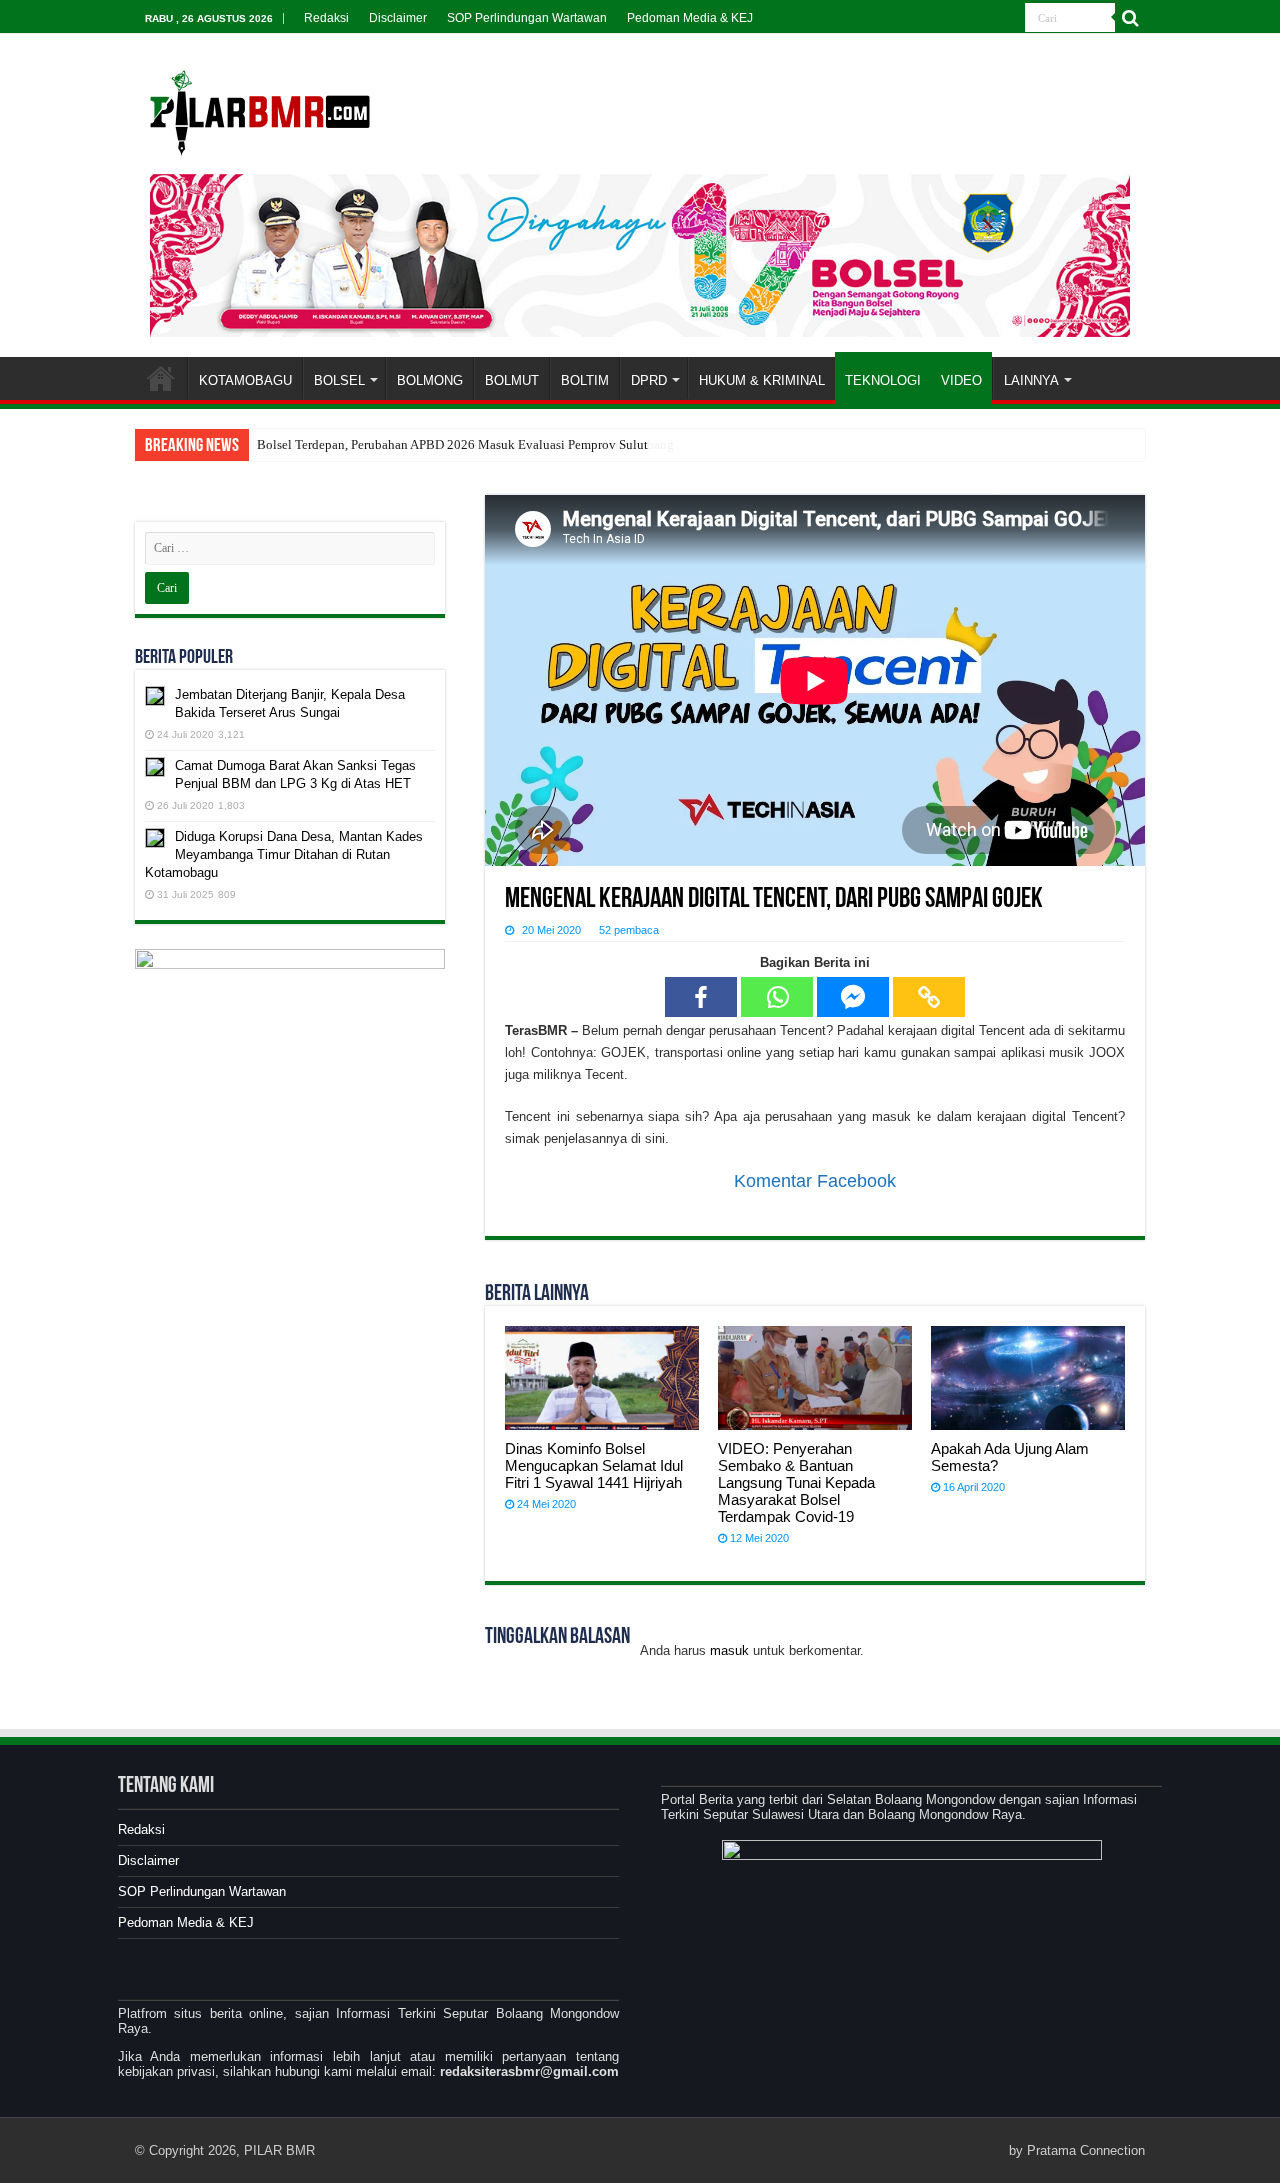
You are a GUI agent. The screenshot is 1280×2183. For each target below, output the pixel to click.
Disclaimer (398, 18)
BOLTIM (585, 380)
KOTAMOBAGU (245, 380)
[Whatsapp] (777, 997)
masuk (729, 1650)
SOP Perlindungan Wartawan (527, 18)
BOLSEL (339, 380)
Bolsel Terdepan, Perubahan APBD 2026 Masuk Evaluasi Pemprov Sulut (452, 444)
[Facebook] (701, 997)
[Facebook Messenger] (853, 997)
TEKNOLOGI (883, 380)
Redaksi (326, 18)
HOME (161, 378)
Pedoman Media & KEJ (690, 18)
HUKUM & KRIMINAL (762, 380)
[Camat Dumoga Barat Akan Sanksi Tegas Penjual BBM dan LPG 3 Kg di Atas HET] (155, 767)
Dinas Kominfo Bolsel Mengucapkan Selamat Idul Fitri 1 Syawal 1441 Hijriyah (594, 1465)
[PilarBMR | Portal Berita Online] (260, 110)
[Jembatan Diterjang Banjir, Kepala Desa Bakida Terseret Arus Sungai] (155, 696)
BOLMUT (512, 380)
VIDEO (961, 380)
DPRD (649, 380)
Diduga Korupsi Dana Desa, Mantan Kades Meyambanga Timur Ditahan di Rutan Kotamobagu (284, 854)
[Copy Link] (929, 997)
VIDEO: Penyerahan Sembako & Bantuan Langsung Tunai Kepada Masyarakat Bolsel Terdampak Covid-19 (796, 1482)
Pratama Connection (1086, 2150)
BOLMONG (430, 380)
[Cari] (1130, 18)
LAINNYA (1031, 380)
